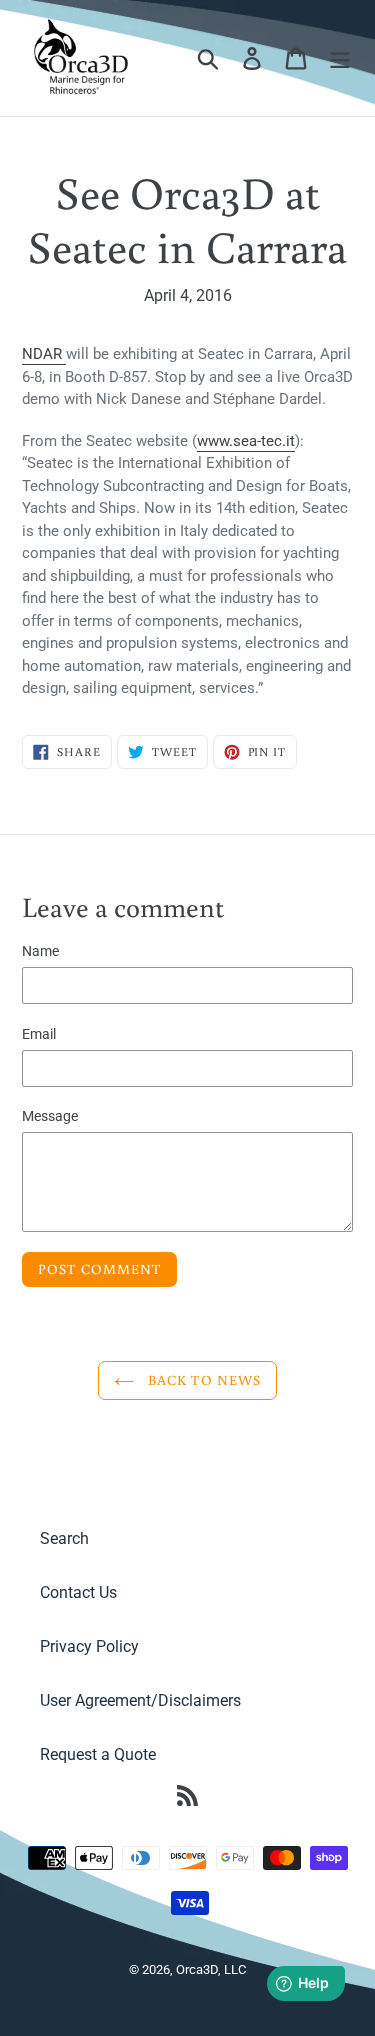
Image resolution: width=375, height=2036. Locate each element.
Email (39, 1034)
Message (50, 1116)
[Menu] (340, 58)
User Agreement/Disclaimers (140, 1700)
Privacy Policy (89, 1646)
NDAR (42, 354)
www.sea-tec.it (246, 441)
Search (64, 1538)
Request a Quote (98, 1754)
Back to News (203, 1380)
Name (40, 951)
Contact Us (78, 1592)
